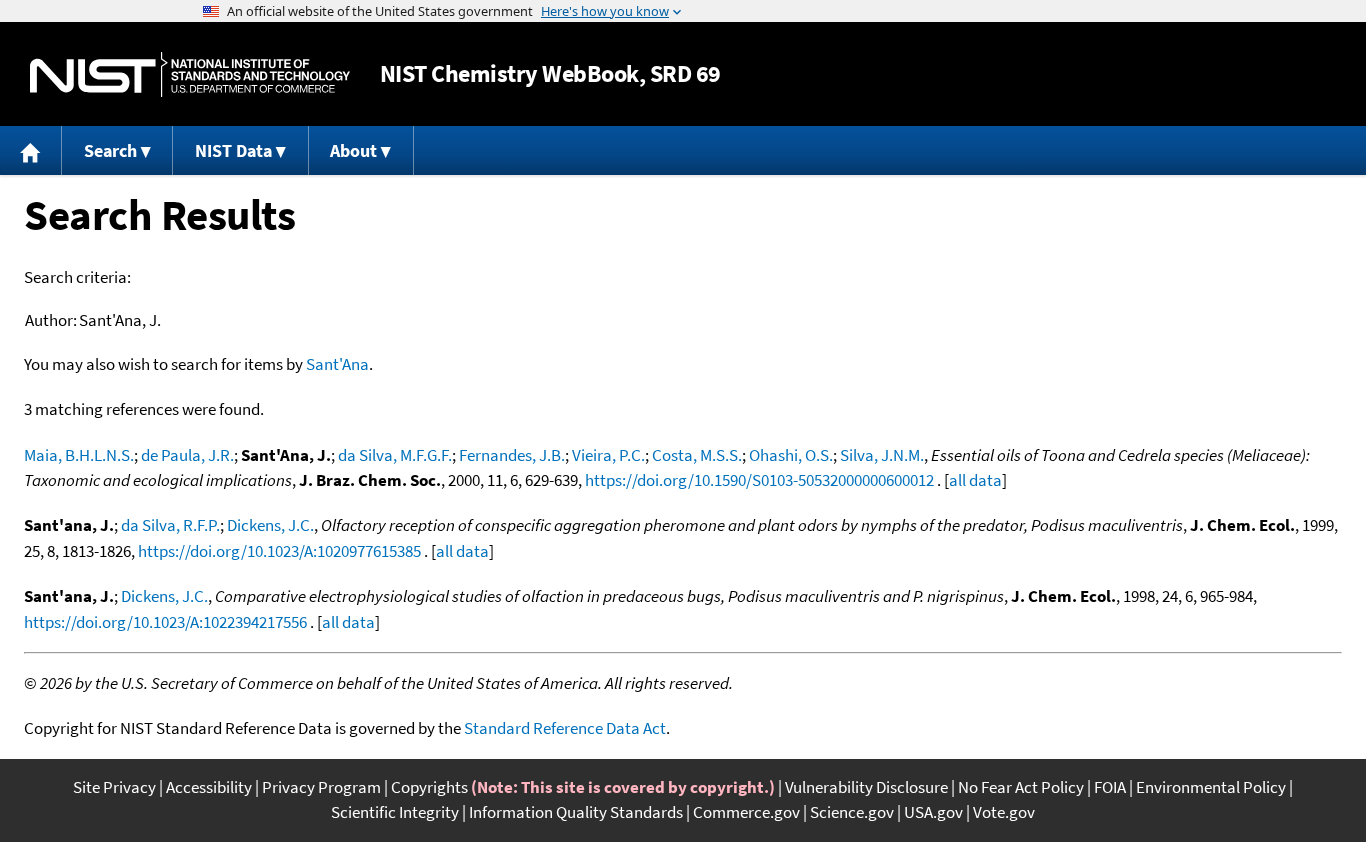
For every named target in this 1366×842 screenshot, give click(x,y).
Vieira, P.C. (608, 455)
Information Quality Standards (576, 812)
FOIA (1110, 787)
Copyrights (429, 787)
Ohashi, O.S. (791, 455)
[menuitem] (31, 150)
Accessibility (209, 787)
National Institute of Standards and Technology (190, 74)
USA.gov (933, 812)
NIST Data (233, 150)
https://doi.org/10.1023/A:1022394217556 (165, 622)
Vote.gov (1004, 812)
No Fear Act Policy (1021, 787)
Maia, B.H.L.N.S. (79, 455)
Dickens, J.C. (270, 525)
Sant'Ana (337, 364)
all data (975, 480)
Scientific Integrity (395, 812)
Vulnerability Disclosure (866, 787)
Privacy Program (321, 787)
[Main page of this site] (31, 150)
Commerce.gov (746, 812)
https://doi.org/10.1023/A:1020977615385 (279, 551)
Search (110, 150)
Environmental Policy (1211, 787)
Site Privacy (114, 787)
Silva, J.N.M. (882, 455)
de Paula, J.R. (187, 455)
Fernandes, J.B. (512, 455)
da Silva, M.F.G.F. (395, 455)
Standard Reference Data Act (565, 728)
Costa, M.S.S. (697, 455)
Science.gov (852, 812)
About (353, 150)
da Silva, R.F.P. (170, 525)
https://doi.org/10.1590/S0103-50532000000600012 (759, 480)
